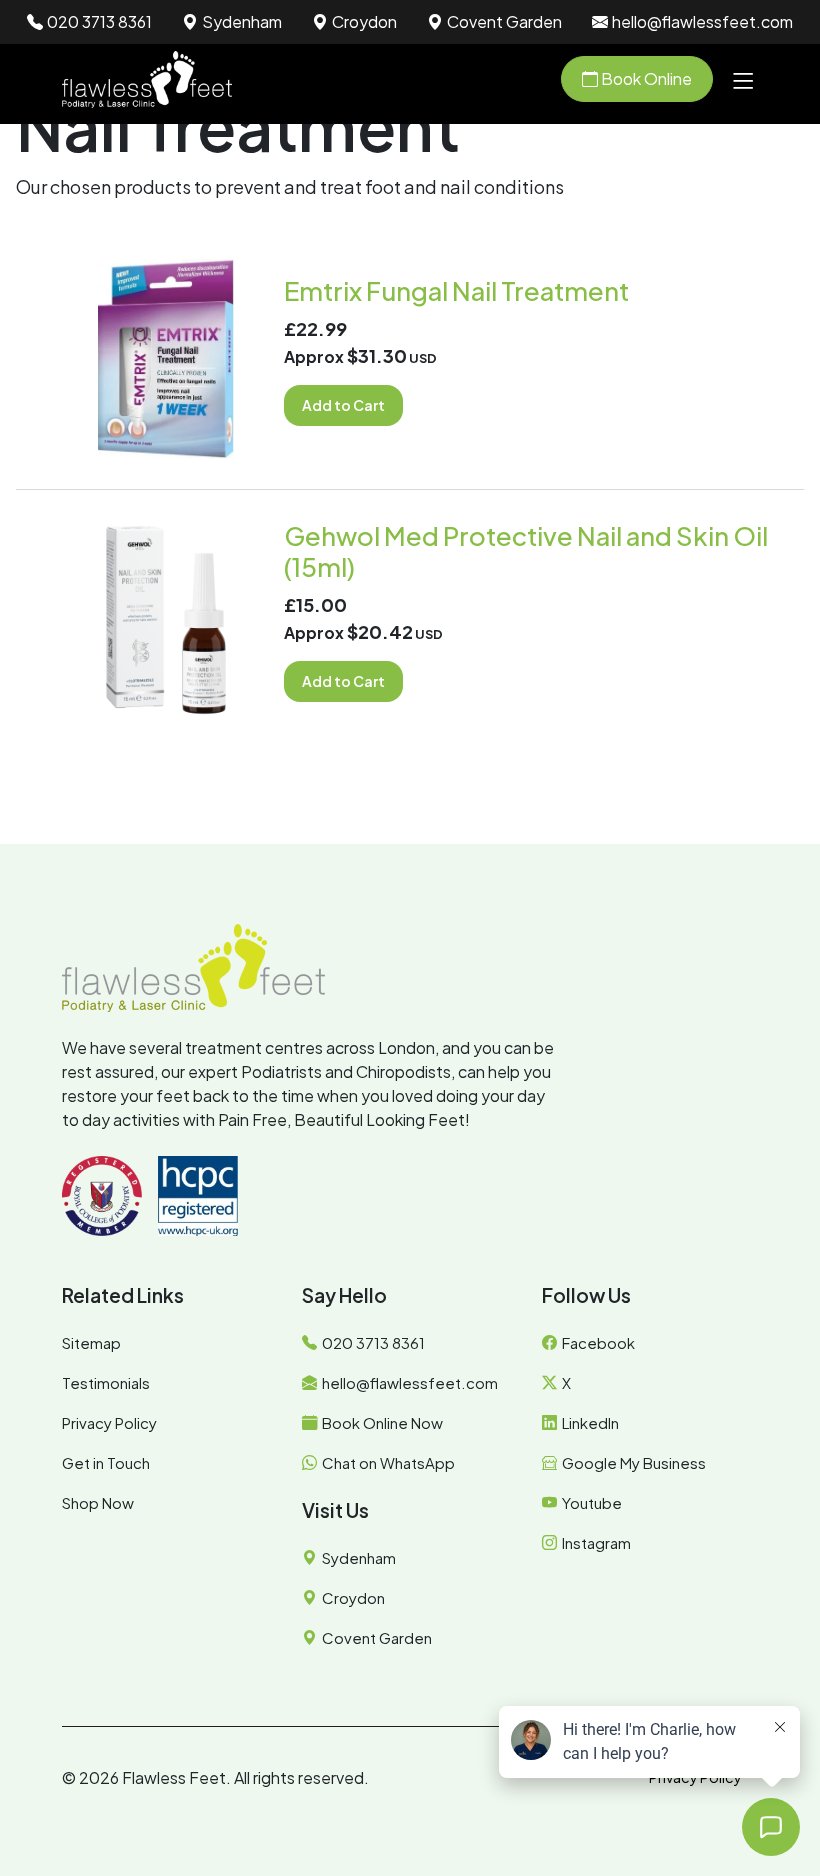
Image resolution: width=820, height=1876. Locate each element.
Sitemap (91, 1342)
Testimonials (106, 1382)
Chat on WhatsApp (388, 1462)
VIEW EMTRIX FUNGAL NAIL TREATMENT (166, 358)
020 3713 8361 (99, 21)
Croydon (364, 21)
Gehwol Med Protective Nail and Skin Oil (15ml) (526, 551)
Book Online (645, 78)
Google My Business (634, 1462)
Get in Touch (106, 1462)
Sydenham (242, 21)
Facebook (598, 1342)
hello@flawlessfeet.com (702, 21)
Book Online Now (382, 1422)
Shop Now (98, 1502)
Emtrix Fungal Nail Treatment (456, 290)
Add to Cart (343, 405)
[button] (743, 79)
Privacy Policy (109, 1422)
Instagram (596, 1542)
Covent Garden (504, 21)
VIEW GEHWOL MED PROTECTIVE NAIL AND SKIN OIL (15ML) (166, 619)
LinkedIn (590, 1422)
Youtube (592, 1502)
